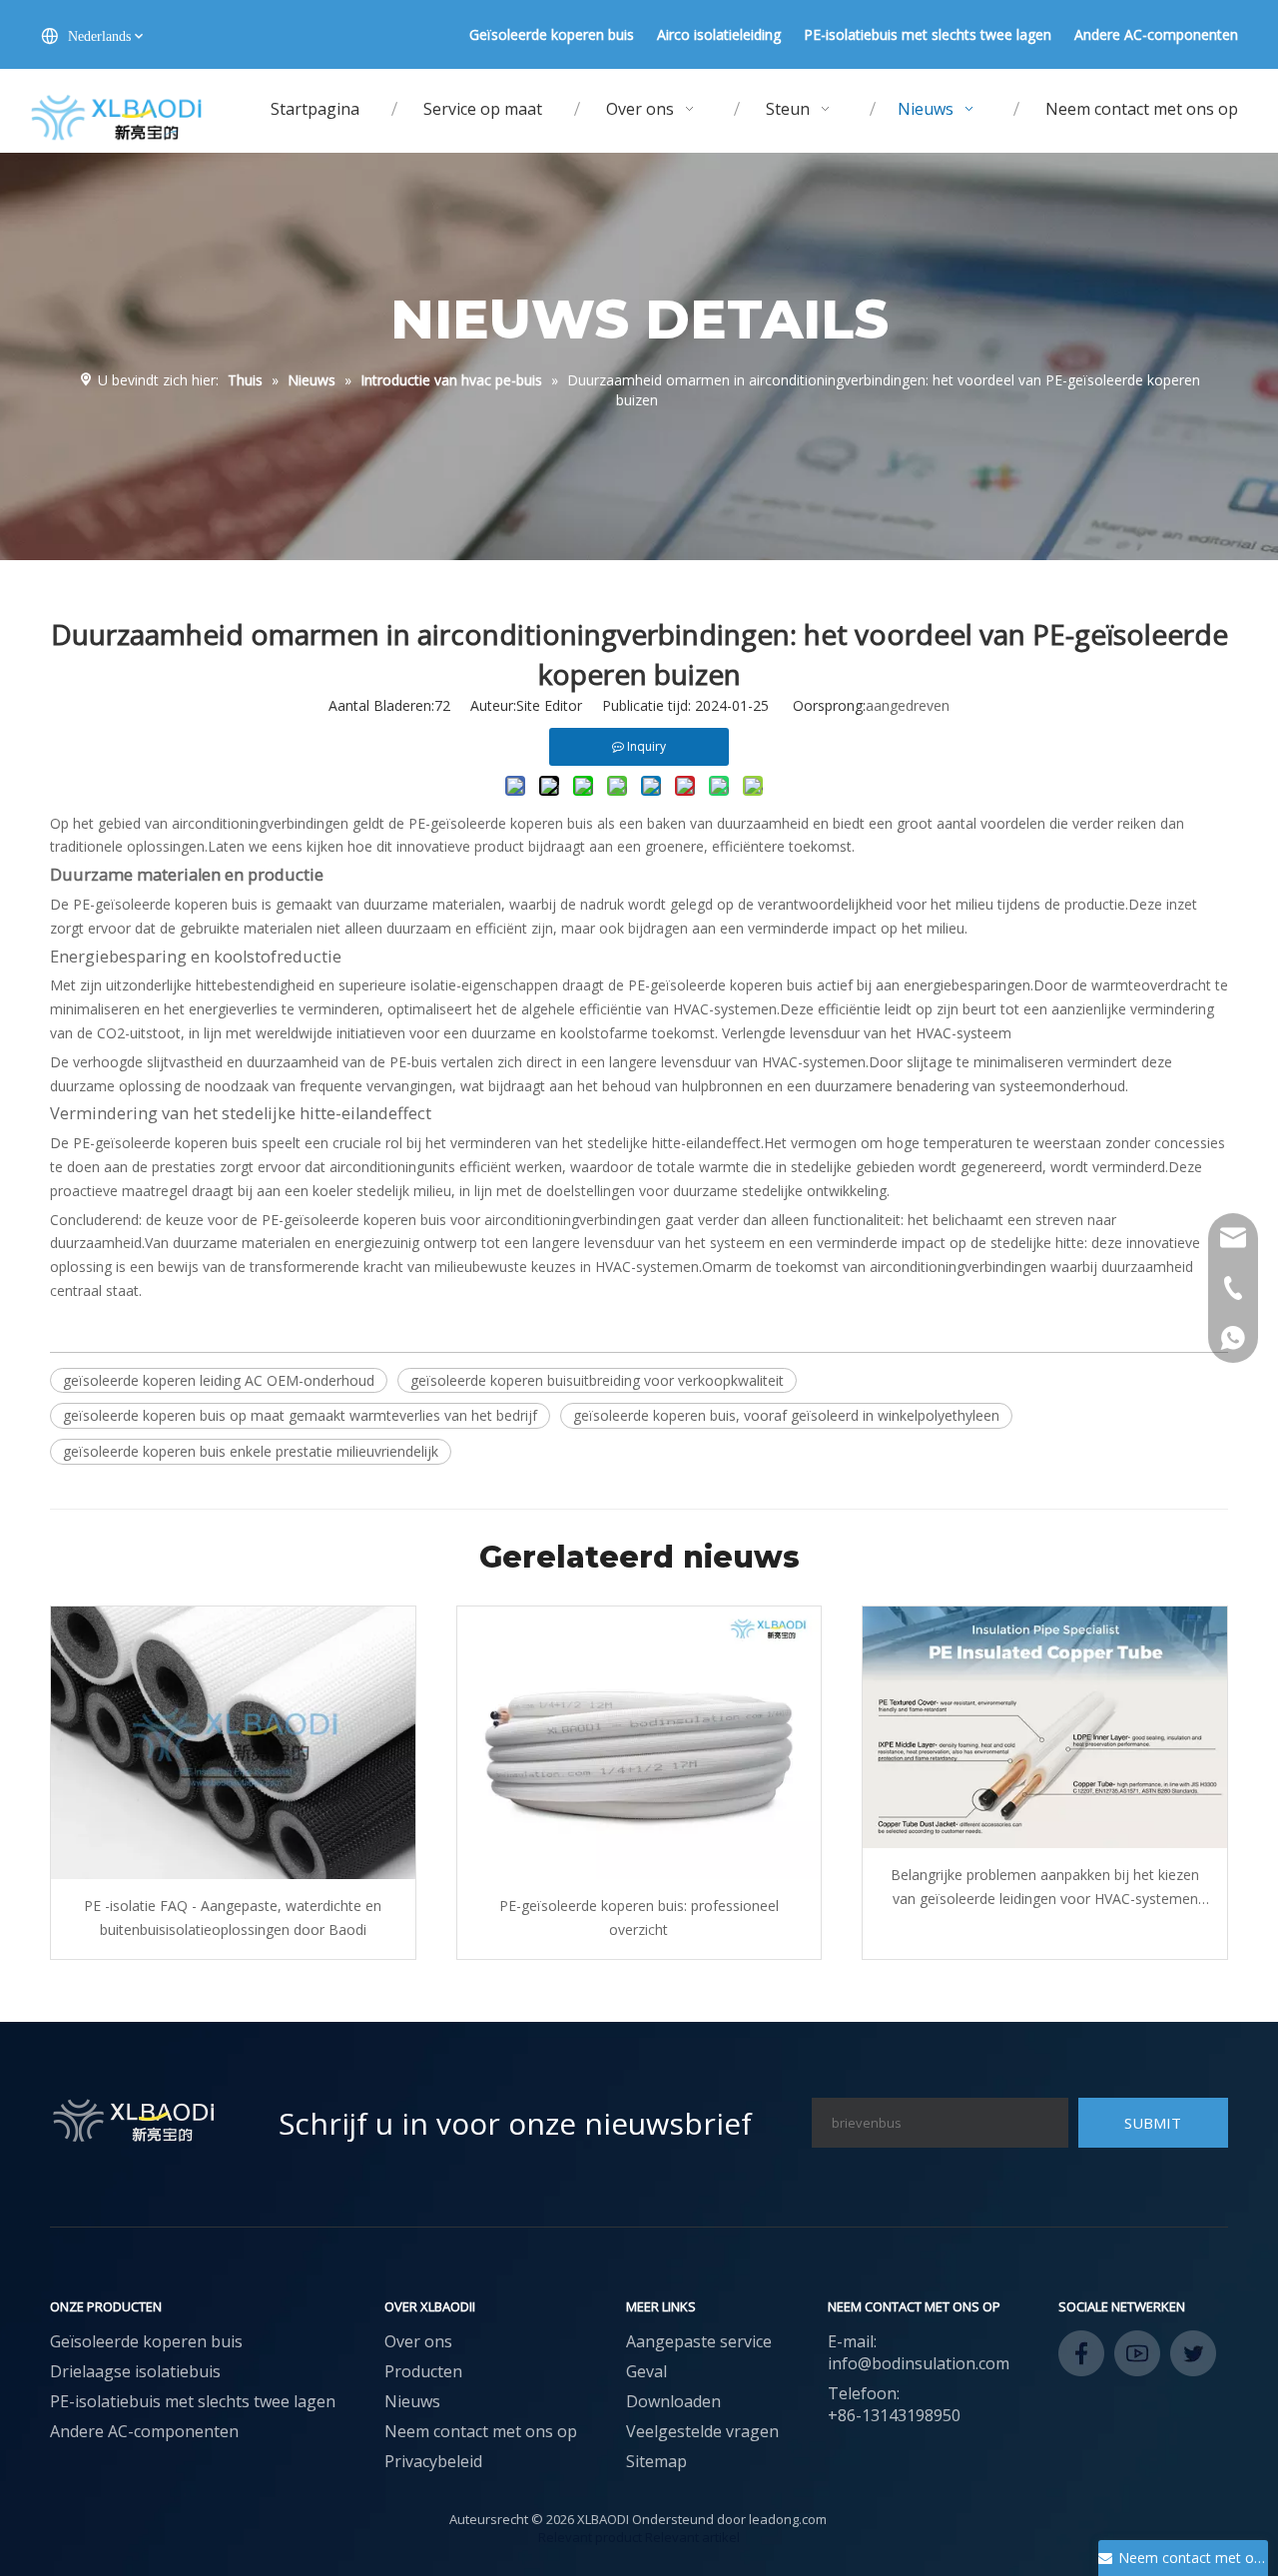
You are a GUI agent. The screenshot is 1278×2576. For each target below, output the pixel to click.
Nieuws (412, 2401)
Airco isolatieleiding (719, 34)
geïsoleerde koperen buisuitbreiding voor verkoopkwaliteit (597, 1380)
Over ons (418, 2341)
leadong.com (788, 2519)
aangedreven (908, 705)
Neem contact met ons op (481, 2431)
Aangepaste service (699, 2341)
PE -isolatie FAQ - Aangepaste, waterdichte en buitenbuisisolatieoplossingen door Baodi (233, 1918)
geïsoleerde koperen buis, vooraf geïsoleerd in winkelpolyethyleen (786, 1415)
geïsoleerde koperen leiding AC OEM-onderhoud (219, 1380)
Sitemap (656, 2461)
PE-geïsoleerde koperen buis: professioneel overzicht (639, 1918)
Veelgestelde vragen (702, 2431)
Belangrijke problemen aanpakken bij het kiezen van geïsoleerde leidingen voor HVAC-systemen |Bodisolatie (1045, 1888)
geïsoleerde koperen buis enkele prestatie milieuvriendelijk (251, 1451)
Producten (423, 2371)
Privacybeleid (433, 2461)
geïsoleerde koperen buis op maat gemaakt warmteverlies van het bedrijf (300, 1415)
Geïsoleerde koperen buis (552, 34)
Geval (646, 2371)
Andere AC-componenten (1156, 34)
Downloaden (673, 2401)
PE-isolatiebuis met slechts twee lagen (928, 34)
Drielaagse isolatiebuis (135, 2371)
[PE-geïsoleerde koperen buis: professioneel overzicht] (639, 1743)
